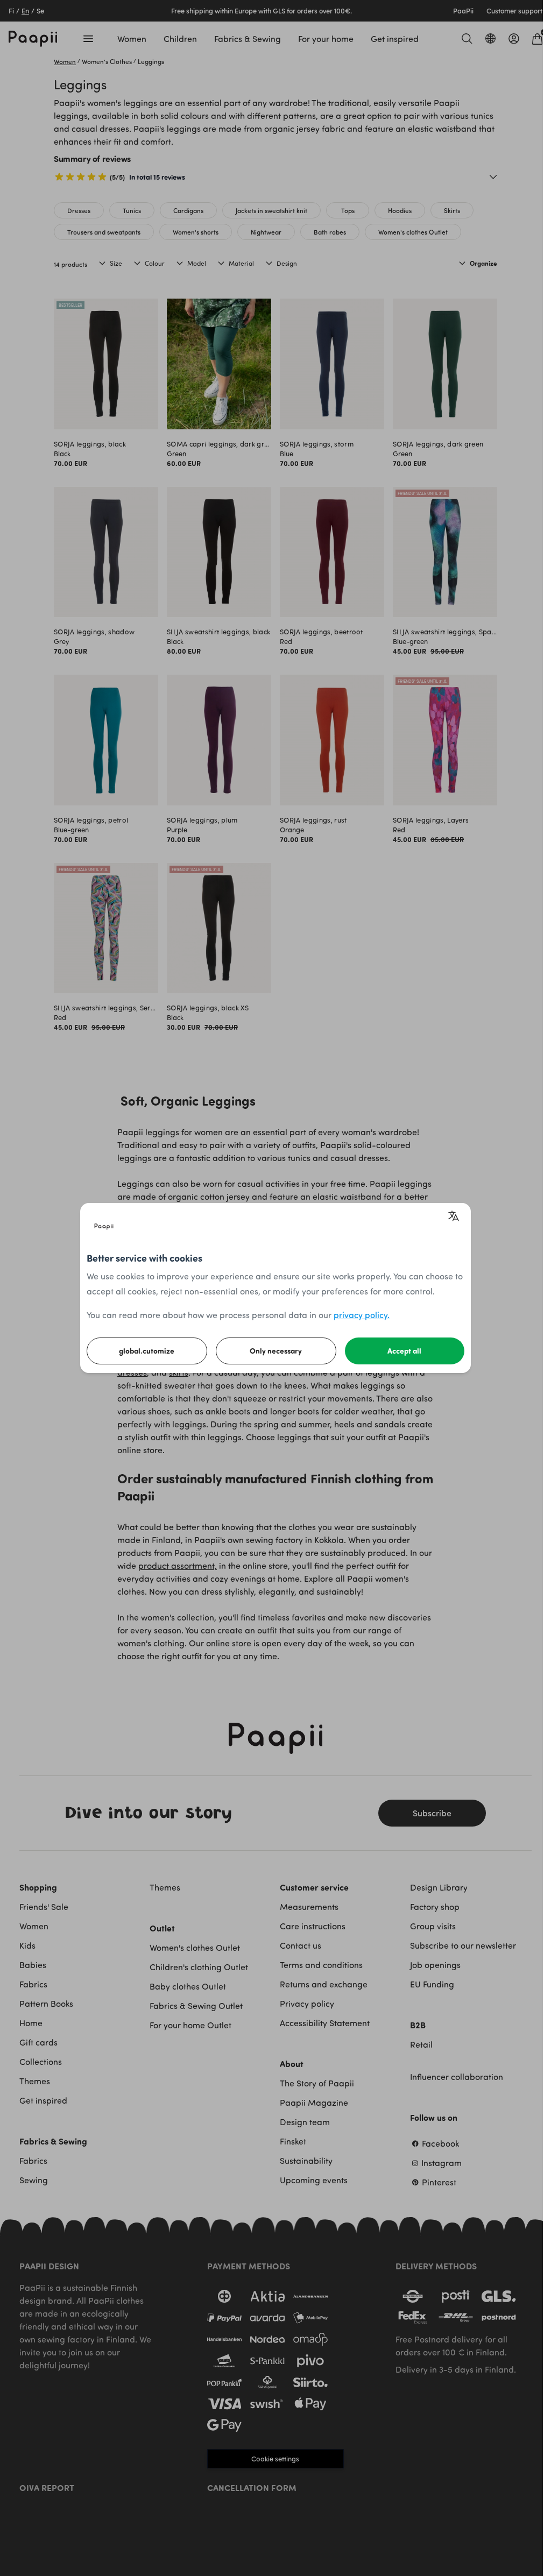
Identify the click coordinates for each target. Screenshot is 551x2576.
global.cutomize (147, 1351)
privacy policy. (362, 1315)
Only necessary (276, 1351)
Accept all (404, 1351)
